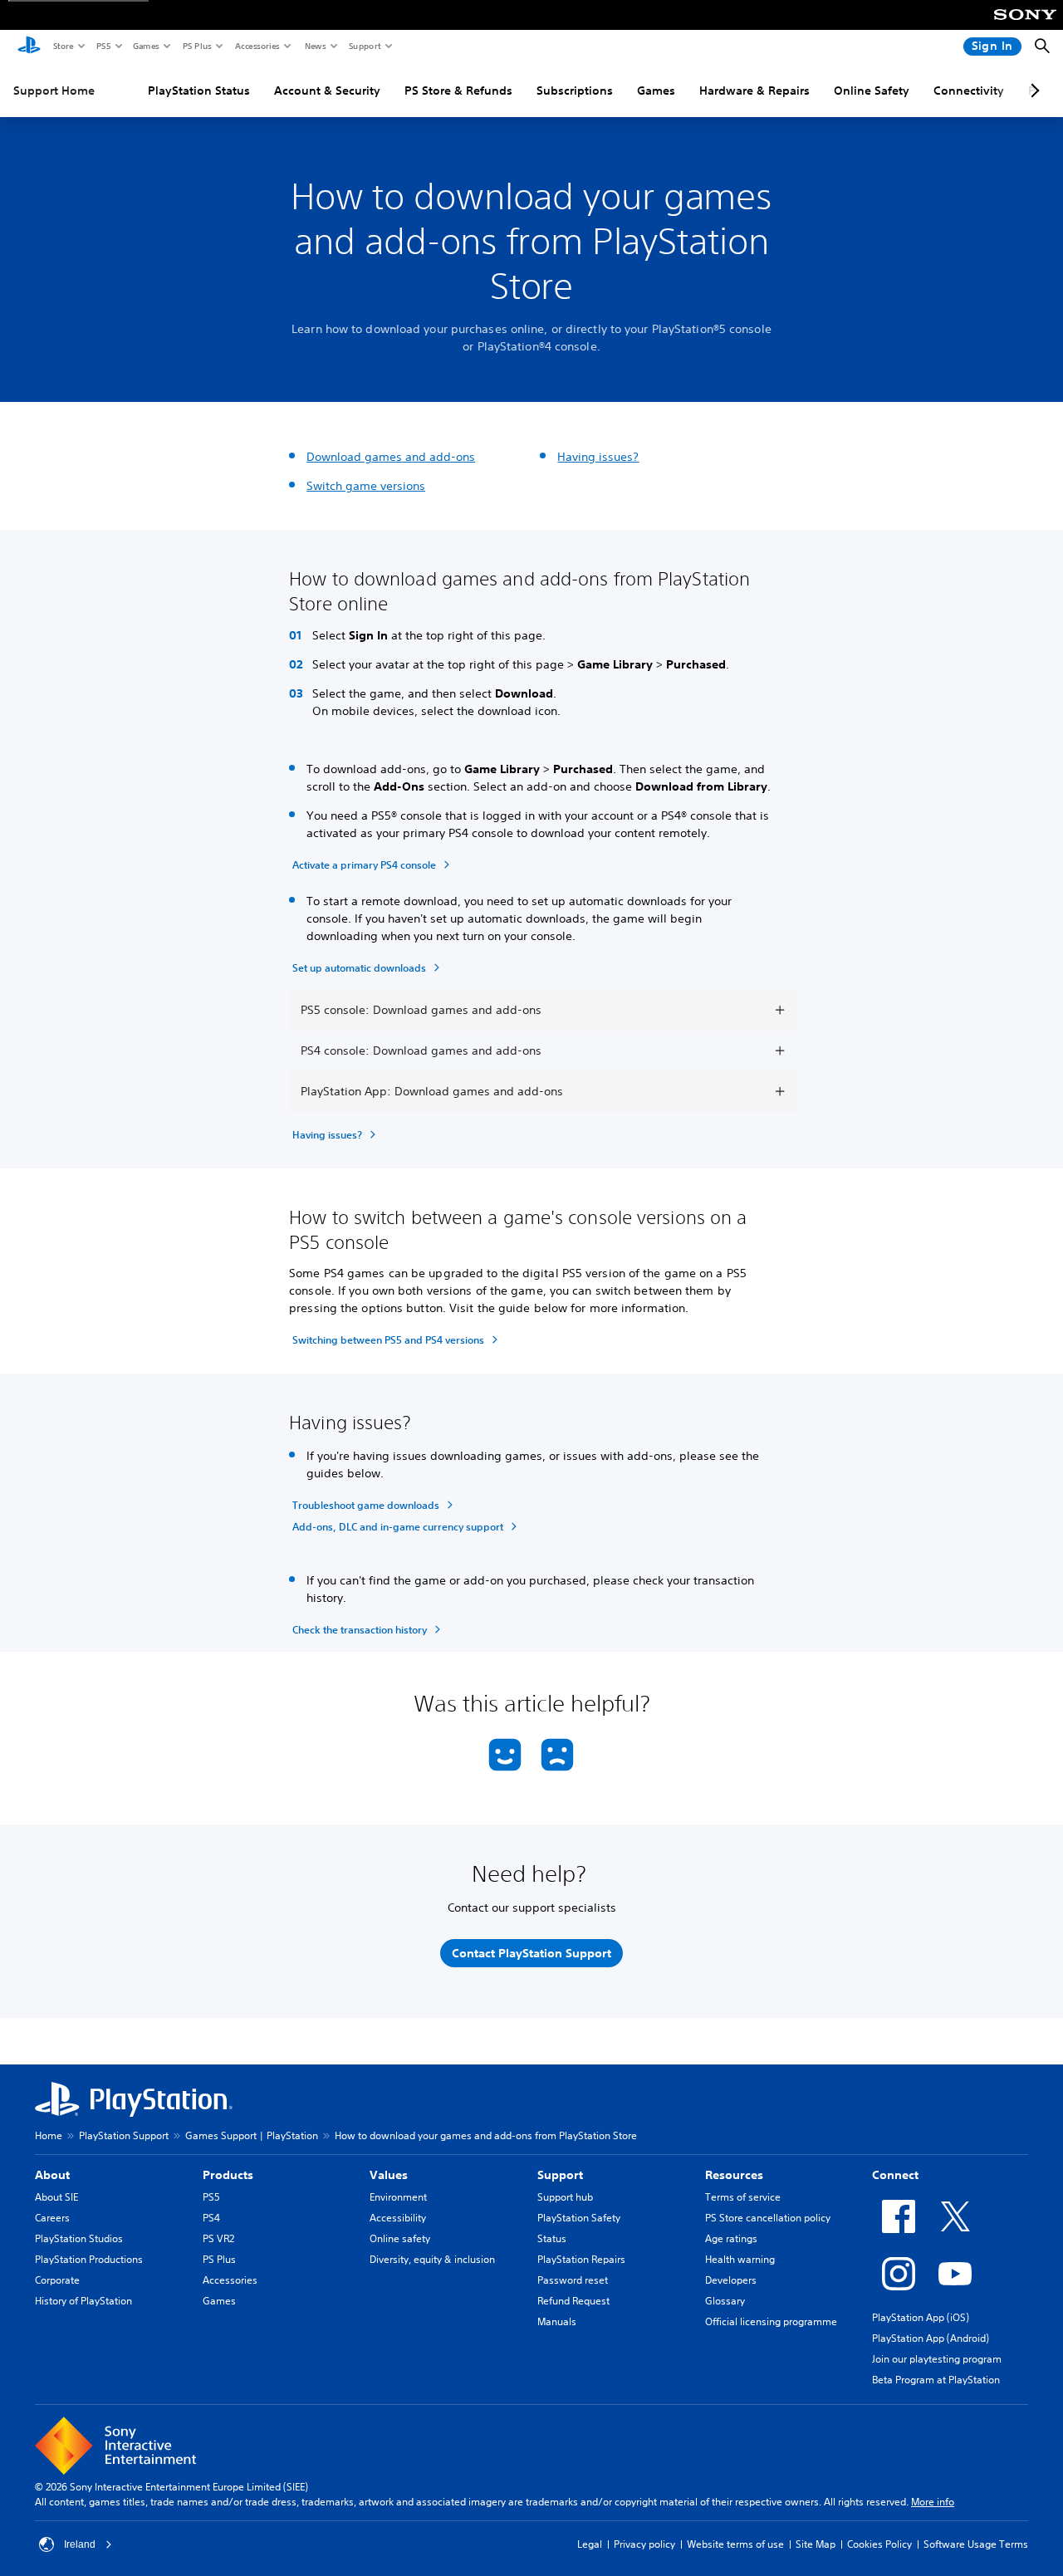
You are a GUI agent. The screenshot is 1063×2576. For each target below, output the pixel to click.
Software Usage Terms (976, 2544)
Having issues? (598, 457)
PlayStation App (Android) (931, 2338)
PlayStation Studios (79, 2238)
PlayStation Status (199, 91)
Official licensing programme (771, 2321)
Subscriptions (575, 91)
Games (145, 46)
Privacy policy (644, 2544)
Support (364, 46)
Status (552, 2238)
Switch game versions (366, 486)
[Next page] (1032, 91)
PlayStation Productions (89, 2259)
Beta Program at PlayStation (936, 2380)
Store (63, 46)
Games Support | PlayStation (252, 2135)
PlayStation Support (124, 2135)
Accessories (257, 46)
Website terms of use (735, 2544)
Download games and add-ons (391, 457)
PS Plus (196, 46)
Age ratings (731, 2238)
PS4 (211, 2218)
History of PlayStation (83, 2301)
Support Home (54, 91)
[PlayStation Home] (29, 47)
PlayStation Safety (579, 2218)
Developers (731, 2280)
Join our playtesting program (937, 2359)
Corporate (57, 2280)
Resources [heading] (734, 2175)
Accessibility (398, 2218)
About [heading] (52, 2175)
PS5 (103, 46)
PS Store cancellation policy (768, 2218)
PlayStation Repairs (581, 2259)
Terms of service (743, 2197)
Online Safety (872, 91)
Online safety (400, 2238)
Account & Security (327, 91)
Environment (398, 2197)
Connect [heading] (895, 2175)
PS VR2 (218, 2238)
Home (49, 2135)
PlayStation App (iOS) (921, 2317)
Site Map (816, 2544)
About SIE (56, 2197)
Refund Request (573, 2301)
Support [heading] (560, 2175)
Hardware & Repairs (754, 91)
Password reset (573, 2280)
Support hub (565, 2197)
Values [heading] (389, 2175)
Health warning (740, 2259)
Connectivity (969, 91)
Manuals (557, 2321)
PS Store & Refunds (458, 91)
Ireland (80, 2544)
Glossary (725, 2301)
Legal (590, 2544)
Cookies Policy (879, 2544)
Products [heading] (228, 2175)
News (315, 46)
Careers (52, 2218)
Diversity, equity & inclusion (432, 2259)
